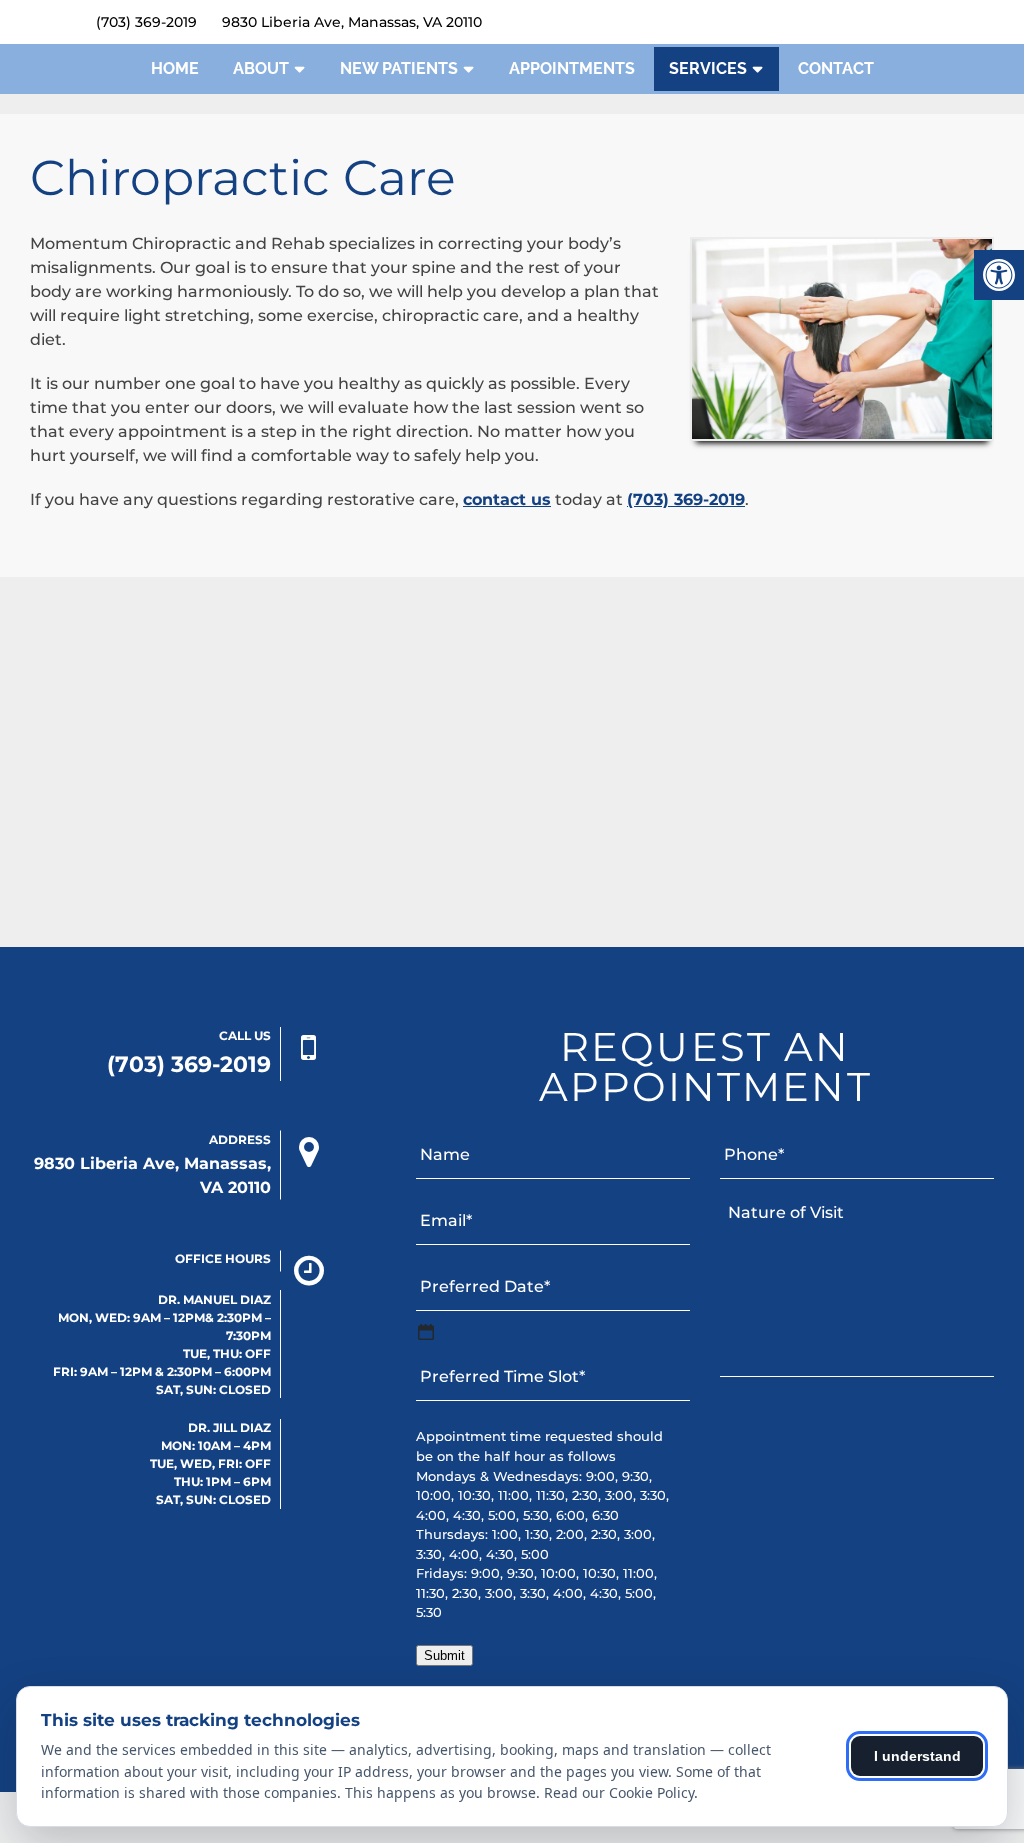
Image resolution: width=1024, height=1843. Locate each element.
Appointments (572, 68)
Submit (444, 1655)
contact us (507, 499)
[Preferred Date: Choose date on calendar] (426, 1332)
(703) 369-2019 (146, 22)
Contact (836, 68)
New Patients (399, 68)
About (261, 68)
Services (708, 68)
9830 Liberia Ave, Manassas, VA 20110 (352, 22)
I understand (917, 1756)
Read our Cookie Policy (619, 1792)
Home (175, 68)
